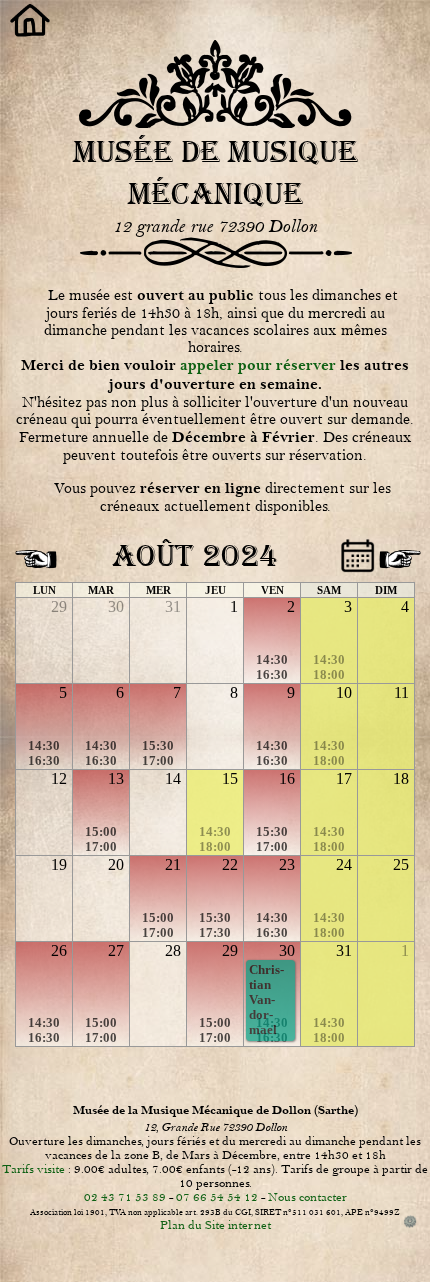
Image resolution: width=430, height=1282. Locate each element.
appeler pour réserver (258, 365)
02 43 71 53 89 (125, 1197)
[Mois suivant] (397, 552)
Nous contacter (307, 1197)
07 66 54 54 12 (217, 1197)
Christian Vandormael (266, 1000)
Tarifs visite (33, 1169)
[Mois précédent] (33, 552)
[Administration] (410, 1223)
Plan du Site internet (215, 1225)
